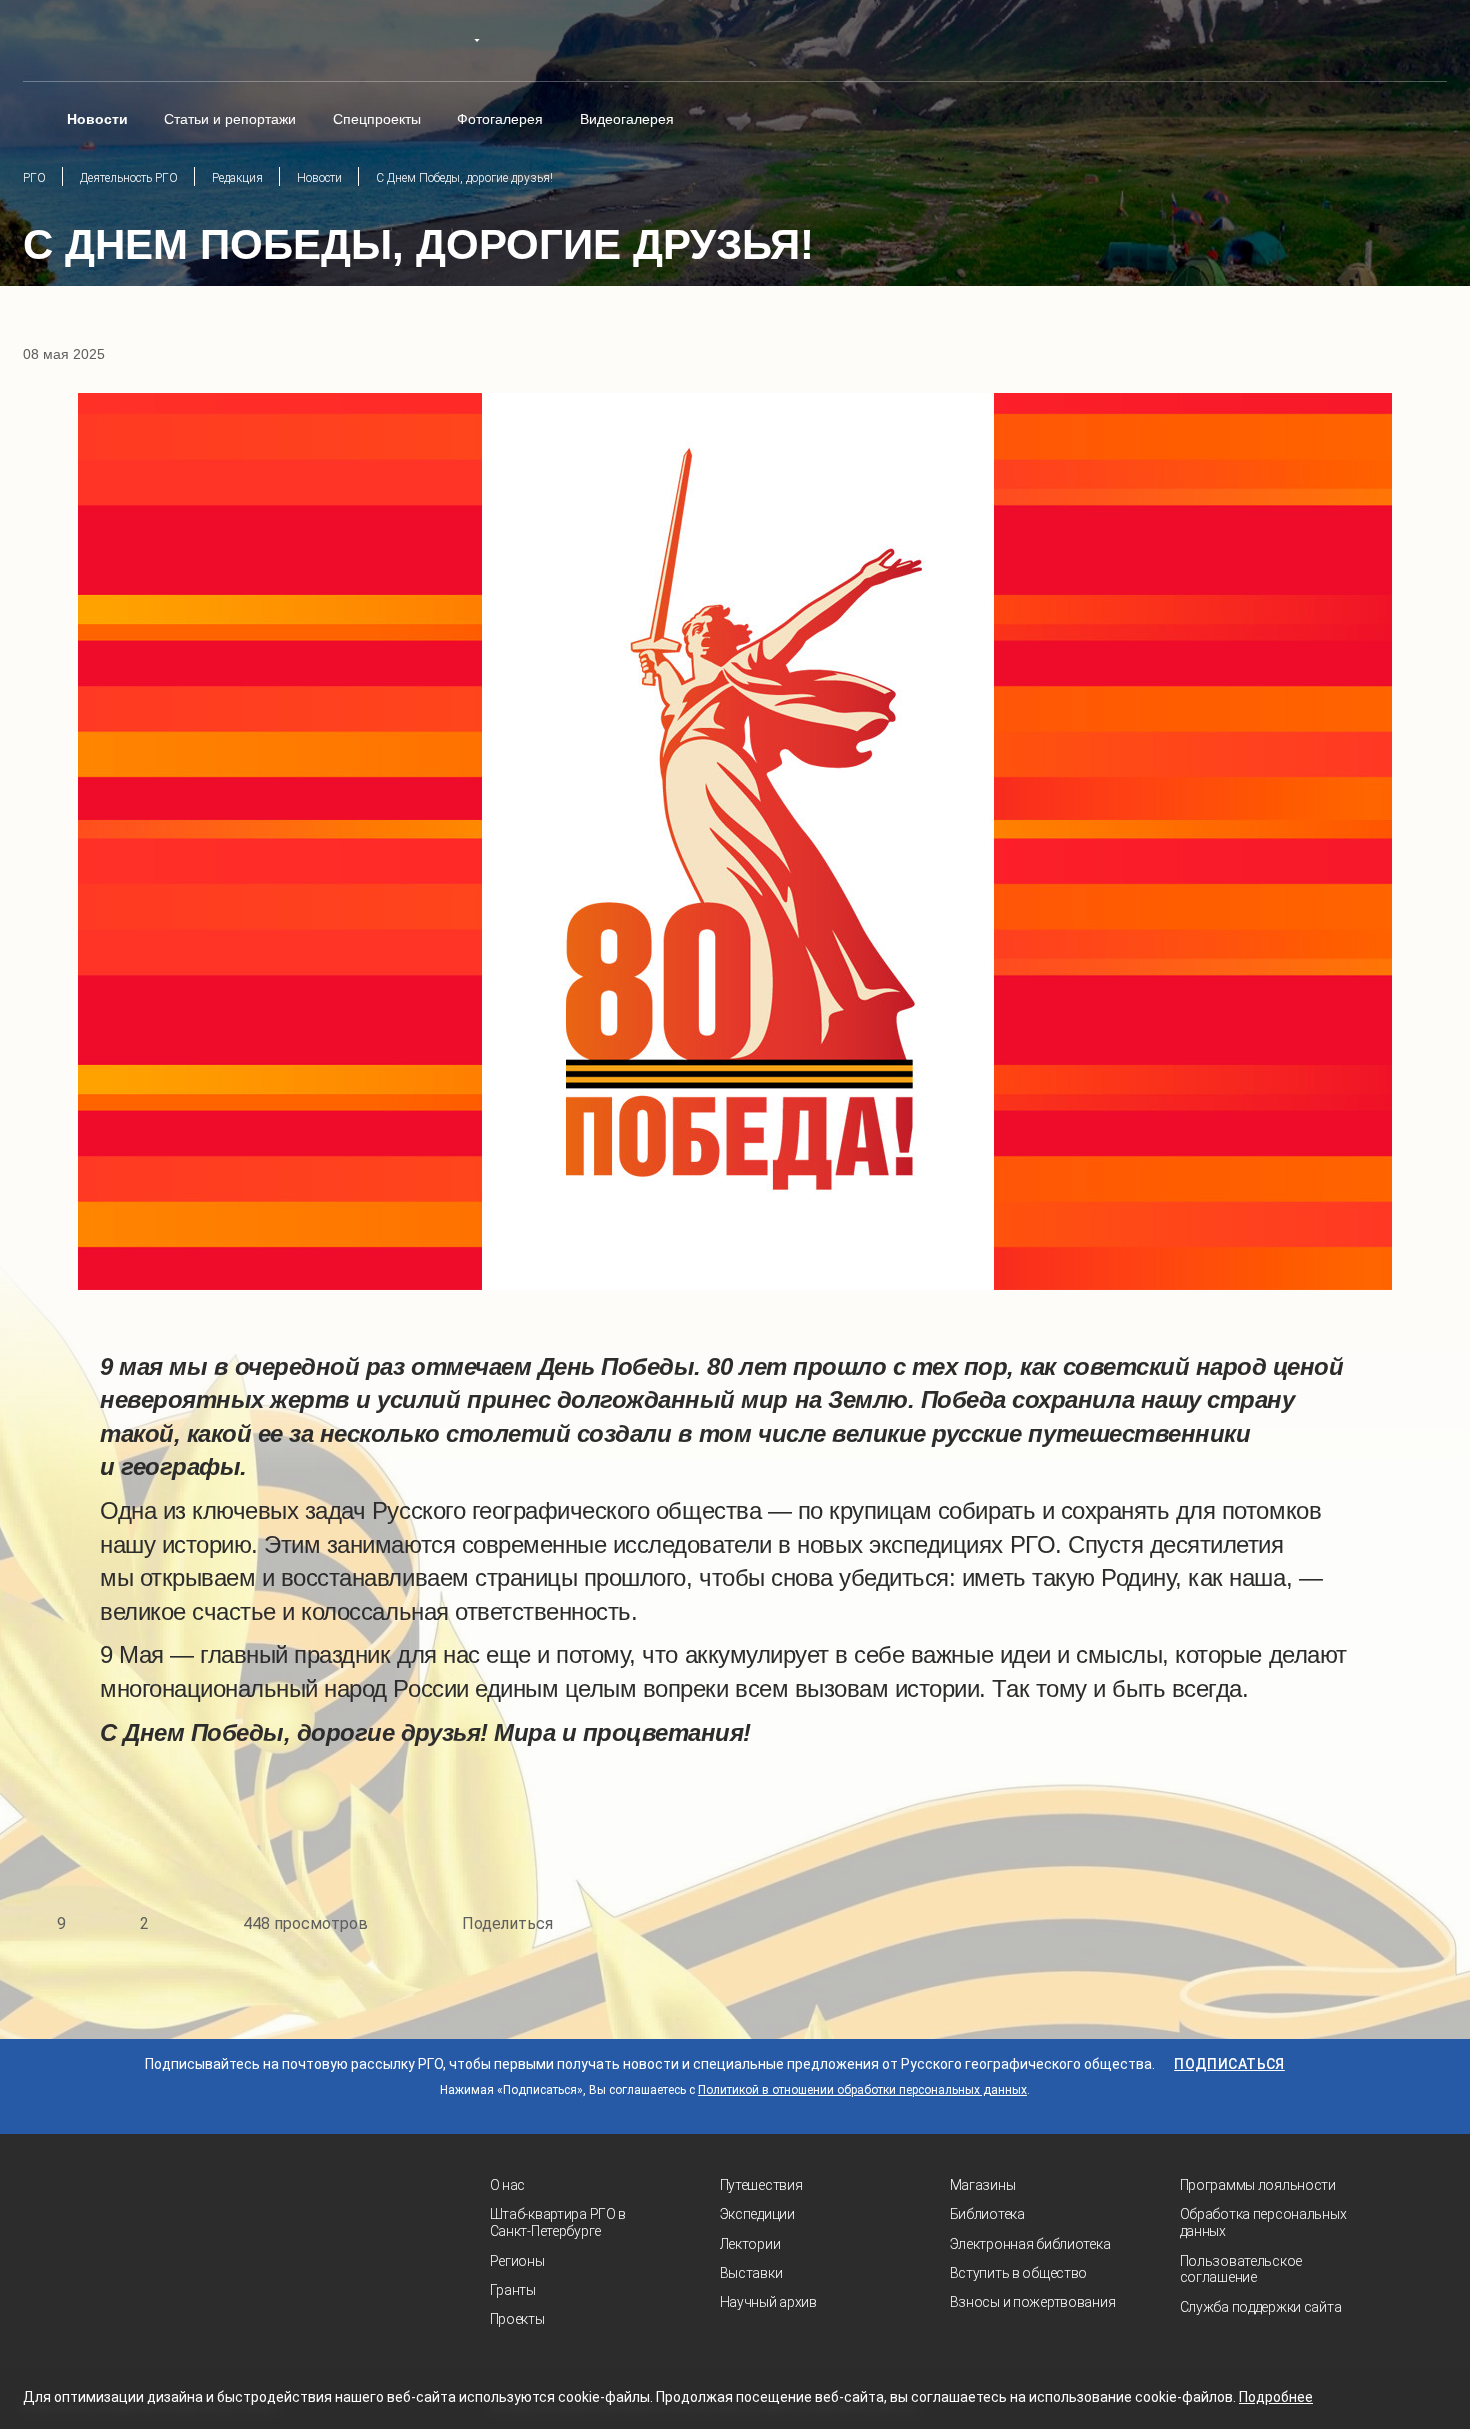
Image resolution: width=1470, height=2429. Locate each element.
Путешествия (761, 2185)
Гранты (513, 2290)
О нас (508, 2185)
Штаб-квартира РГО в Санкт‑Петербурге (558, 2222)
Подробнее (1276, 2397)
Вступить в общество (1019, 2273)
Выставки (751, 2273)
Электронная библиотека (1030, 2244)
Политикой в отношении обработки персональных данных (862, 2090)
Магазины (983, 2185)
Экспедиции (757, 2214)
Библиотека (987, 2214)
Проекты (517, 2319)
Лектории (750, 2244)
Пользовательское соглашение (1241, 2269)
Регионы (517, 2261)
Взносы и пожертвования (1033, 2302)
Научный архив (768, 2302)
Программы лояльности (1258, 2185)
